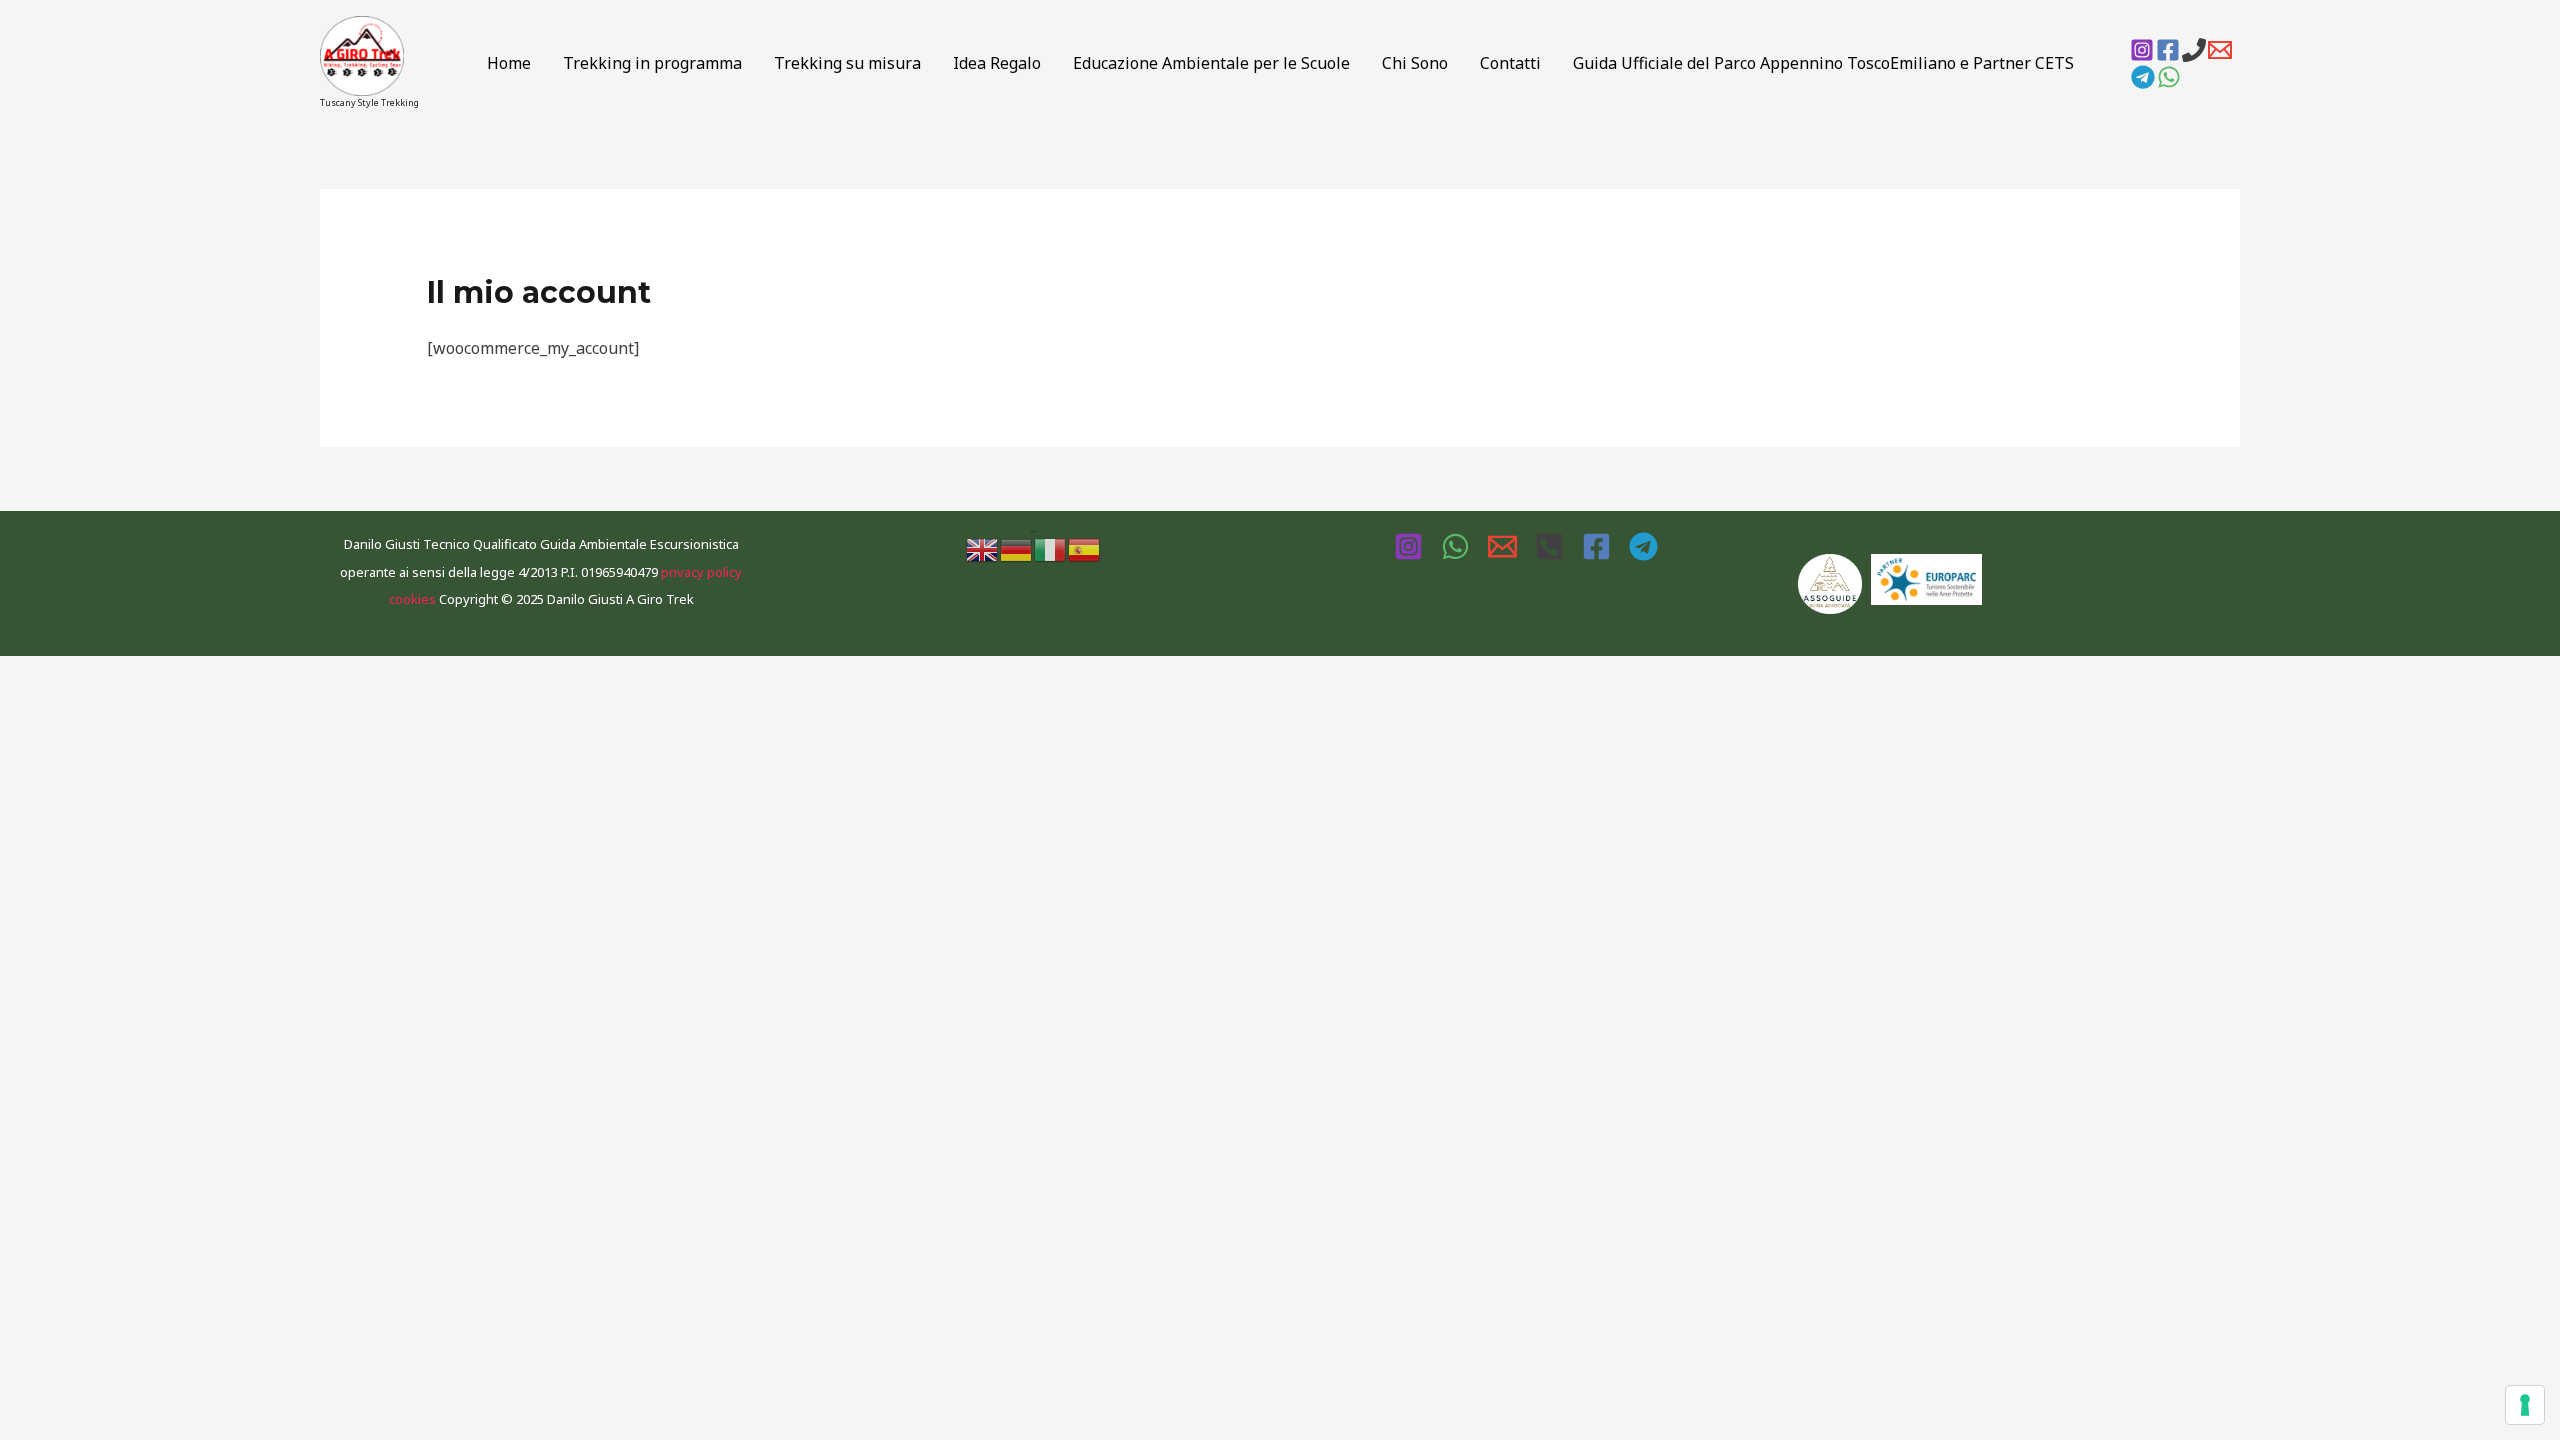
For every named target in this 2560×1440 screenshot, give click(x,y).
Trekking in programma (652, 63)
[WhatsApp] (2169, 77)
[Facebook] (2168, 50)
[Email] (2220, 50)
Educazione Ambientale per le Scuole (1211, 63)
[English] (983, 548)
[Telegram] (2143, 77)
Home (509, 63)
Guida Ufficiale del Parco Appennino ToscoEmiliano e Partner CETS (1823, 63)
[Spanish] (1085, 548)
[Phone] (2194, 50)
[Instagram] (2142, 50)
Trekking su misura (847, 63)
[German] (1017, 548)
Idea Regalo (997, 63)
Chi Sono (1415, 63)
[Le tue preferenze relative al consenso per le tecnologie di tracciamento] (2525, 1405)
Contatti (1510, 63)
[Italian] (1051, 548)
